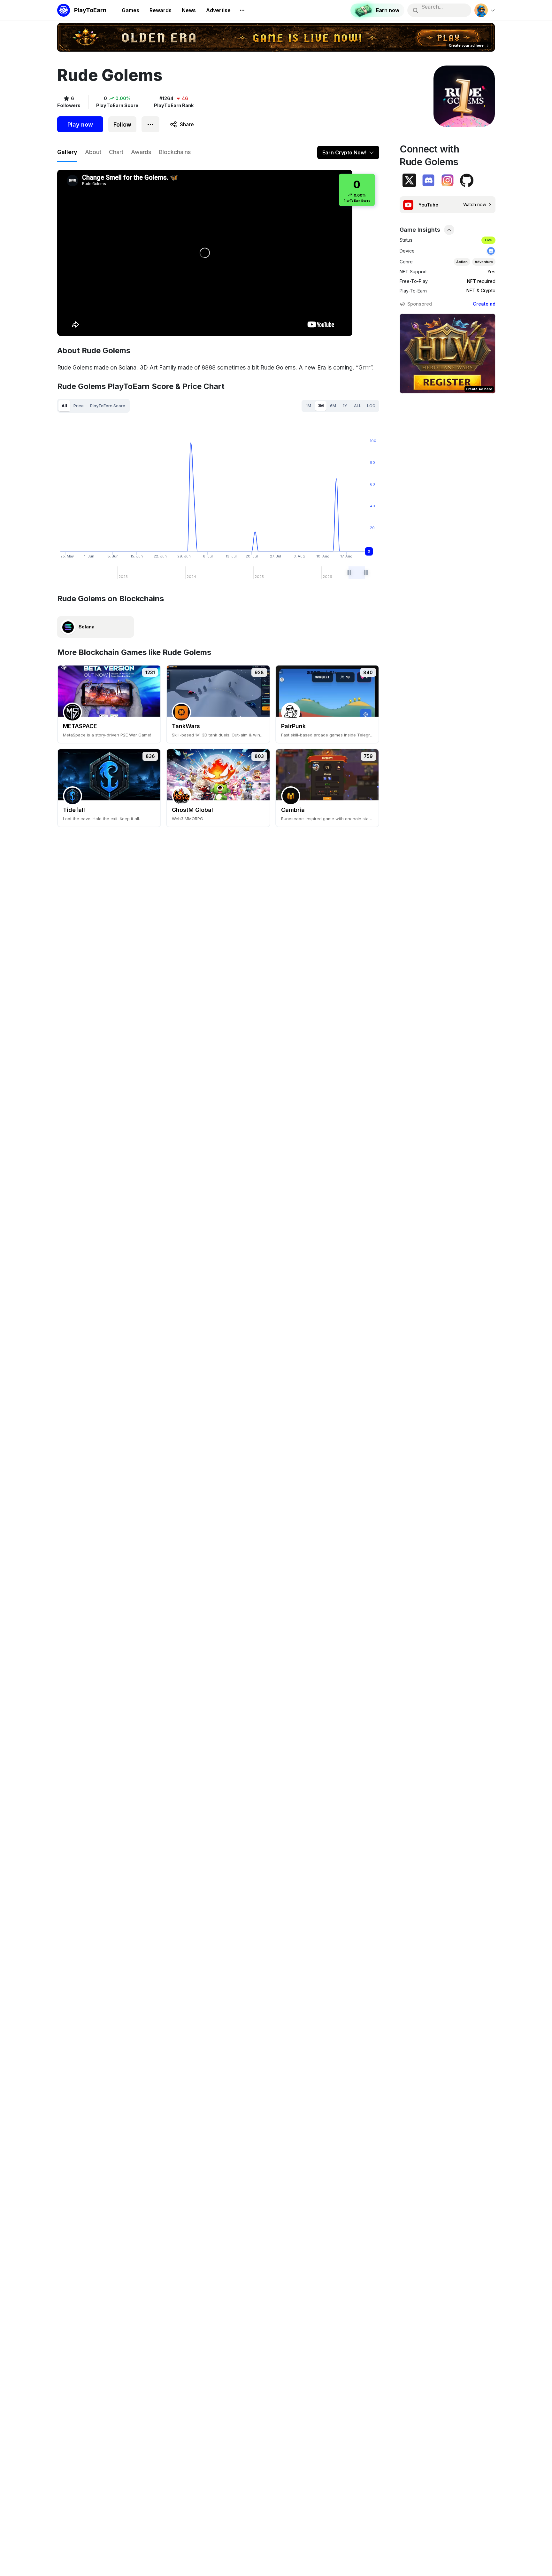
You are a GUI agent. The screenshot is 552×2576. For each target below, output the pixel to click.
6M (333, 406)
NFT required (481, 281)
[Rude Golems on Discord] (428, 180)
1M (309, 406)
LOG (371, 406)
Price (79, 406)
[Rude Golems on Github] (467, 180)
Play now (80, 125)
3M (321, 406)
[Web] (491, 251)
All (64, 406)
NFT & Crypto (481, 290)
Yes (491, 272)
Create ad (484, 304)
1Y (345, 406)
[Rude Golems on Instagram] (448, 180)
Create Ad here (479, 389)
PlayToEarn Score (108, 406)
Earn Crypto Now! (344, 152)
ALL (358, 406)
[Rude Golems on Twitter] (409, 180)
